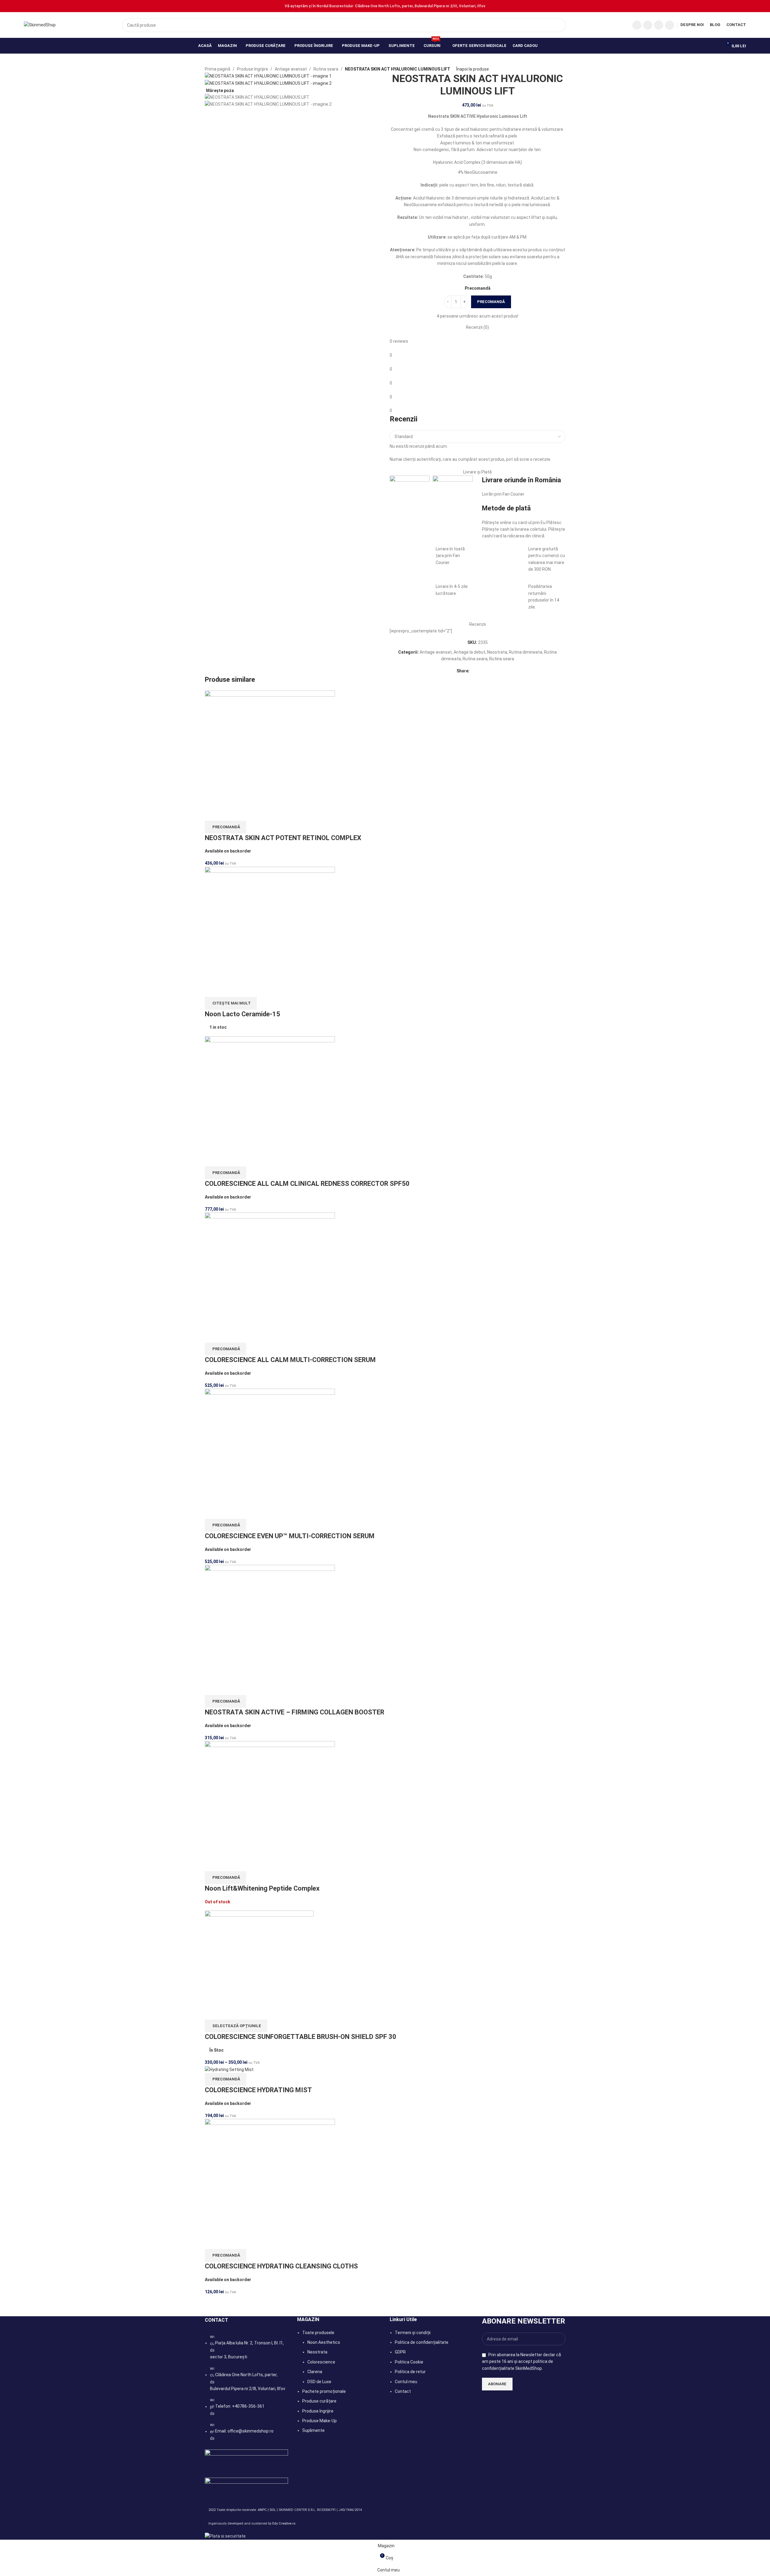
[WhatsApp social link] (670, 25)
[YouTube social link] (659, 25)
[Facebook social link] (637, 25)
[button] (226, 827)
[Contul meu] (714, 46)
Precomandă (491, 302)
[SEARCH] (559, 25)
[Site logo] (40, 25)
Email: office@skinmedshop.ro (244, 2431)
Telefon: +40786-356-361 (240, 2406)
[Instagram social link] (648, 25)
